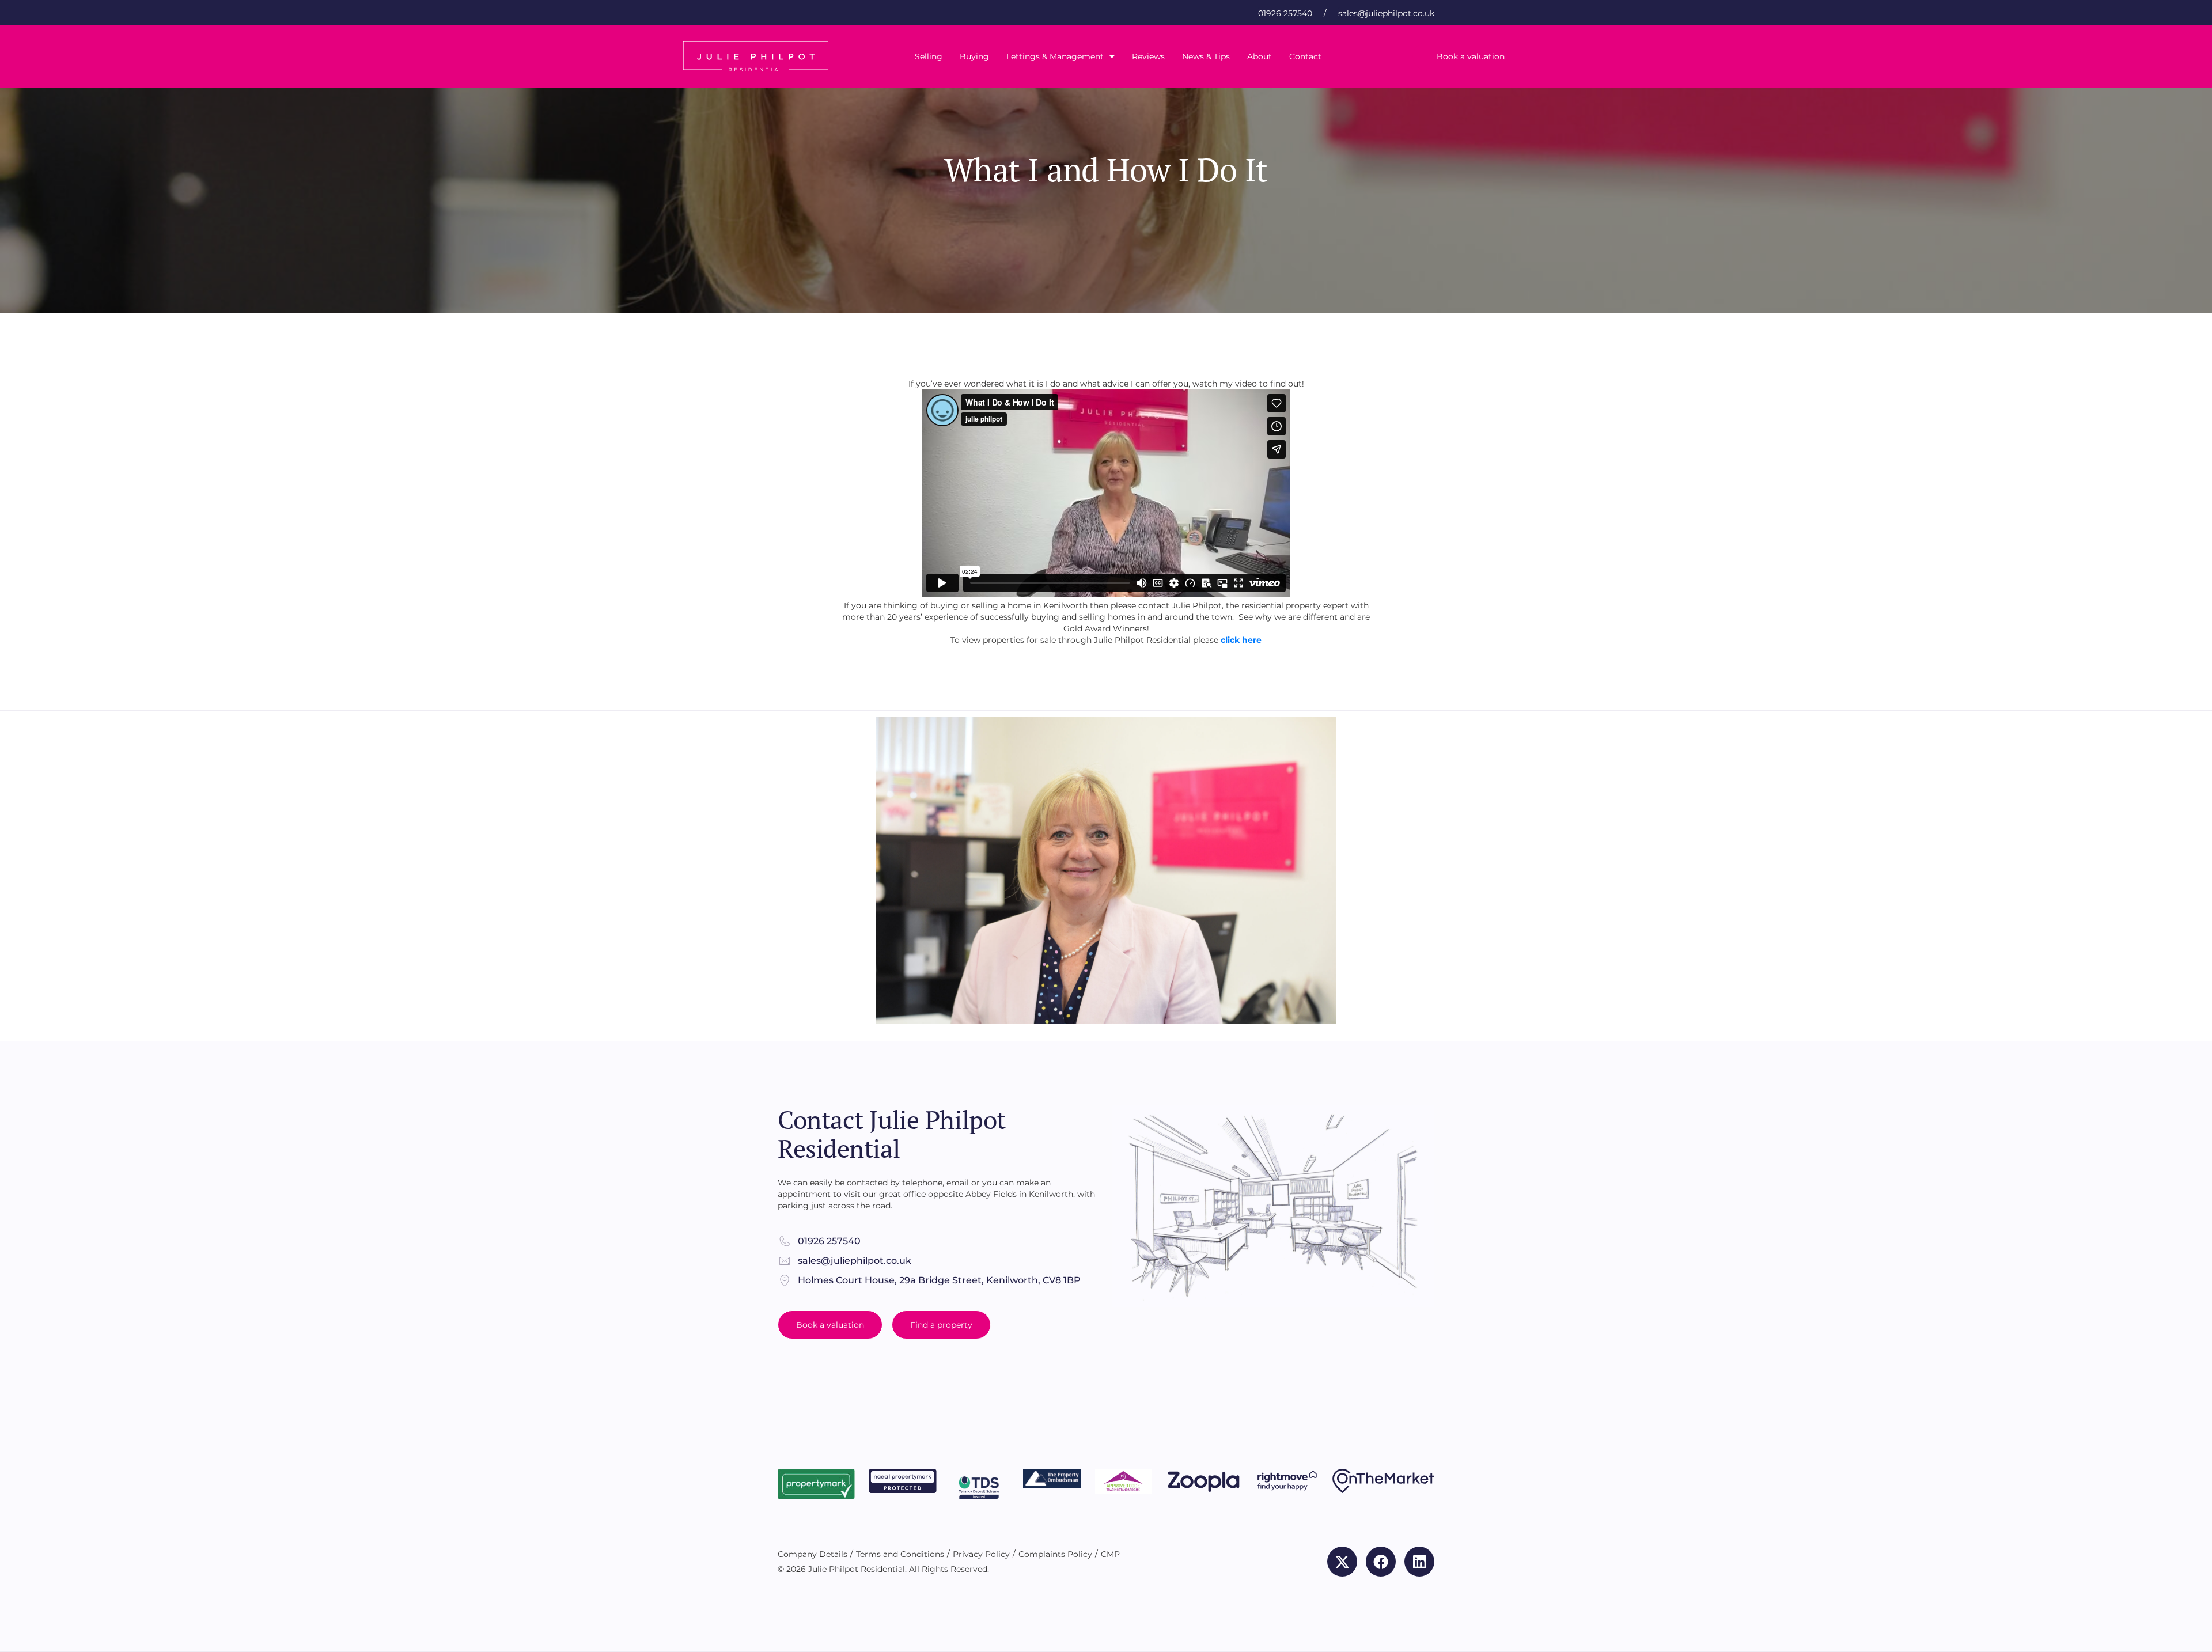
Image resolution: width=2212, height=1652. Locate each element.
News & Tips (1206, 56)
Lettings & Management (1055, 56)
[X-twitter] (1342, 1562)
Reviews (1148, 56)
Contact (1305, 56)
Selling (929, 56)
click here (1241, 640)
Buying (974, 56)
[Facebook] (1381, 1562)
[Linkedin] (1419, 1562)
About (1260, 56)
